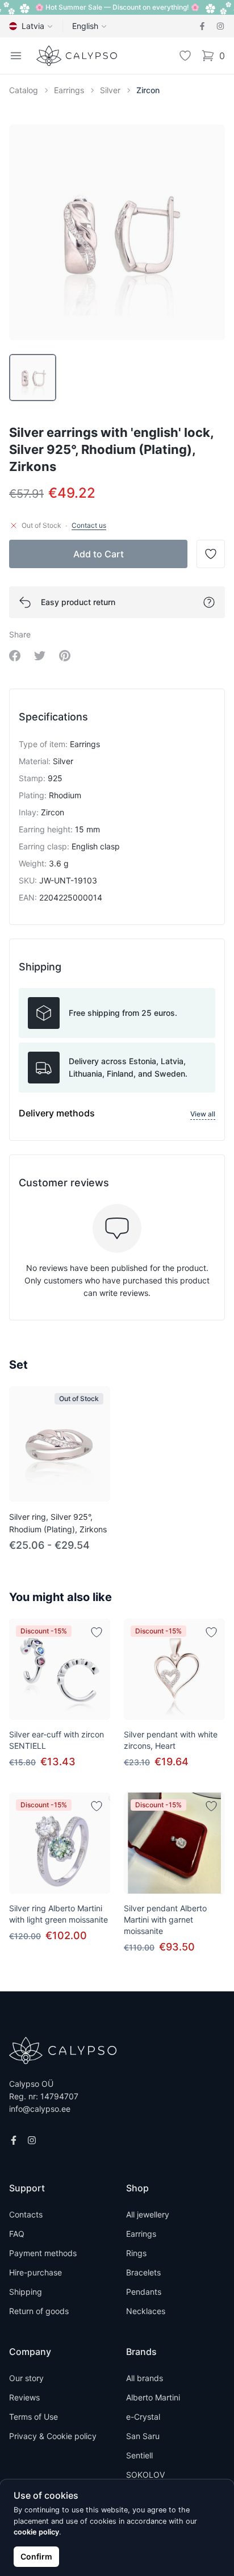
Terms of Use (34, 2417)
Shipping (26, 2292)
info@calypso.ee (40, 2109)
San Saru (143, 2436)
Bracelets (143, 2272)
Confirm (36, 2556)
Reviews (24, 2397)
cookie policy (36, 2532)
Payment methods (43, 2253)
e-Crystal (143, 2417)
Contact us (89, 525)
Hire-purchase (35, 2272)
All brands (145, 2378)
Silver (110, 90)
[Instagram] (220, 26)
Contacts (26, 2214)
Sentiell (139, 2455)
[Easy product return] (209, 602)
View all (203, 1114)
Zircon (148, 90)
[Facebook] (202, 26)
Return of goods (39, 2311)
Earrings (69, 90)
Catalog (24, 90)
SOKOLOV (145, 2475)
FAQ (17, 2234)
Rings (136, 2253)
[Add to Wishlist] (97, 1632)
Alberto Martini (153, 2397)
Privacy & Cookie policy (53, 2436)
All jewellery (148, 2214)
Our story (26, 2378)
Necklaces (146, 2311)
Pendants (144, 2292)
